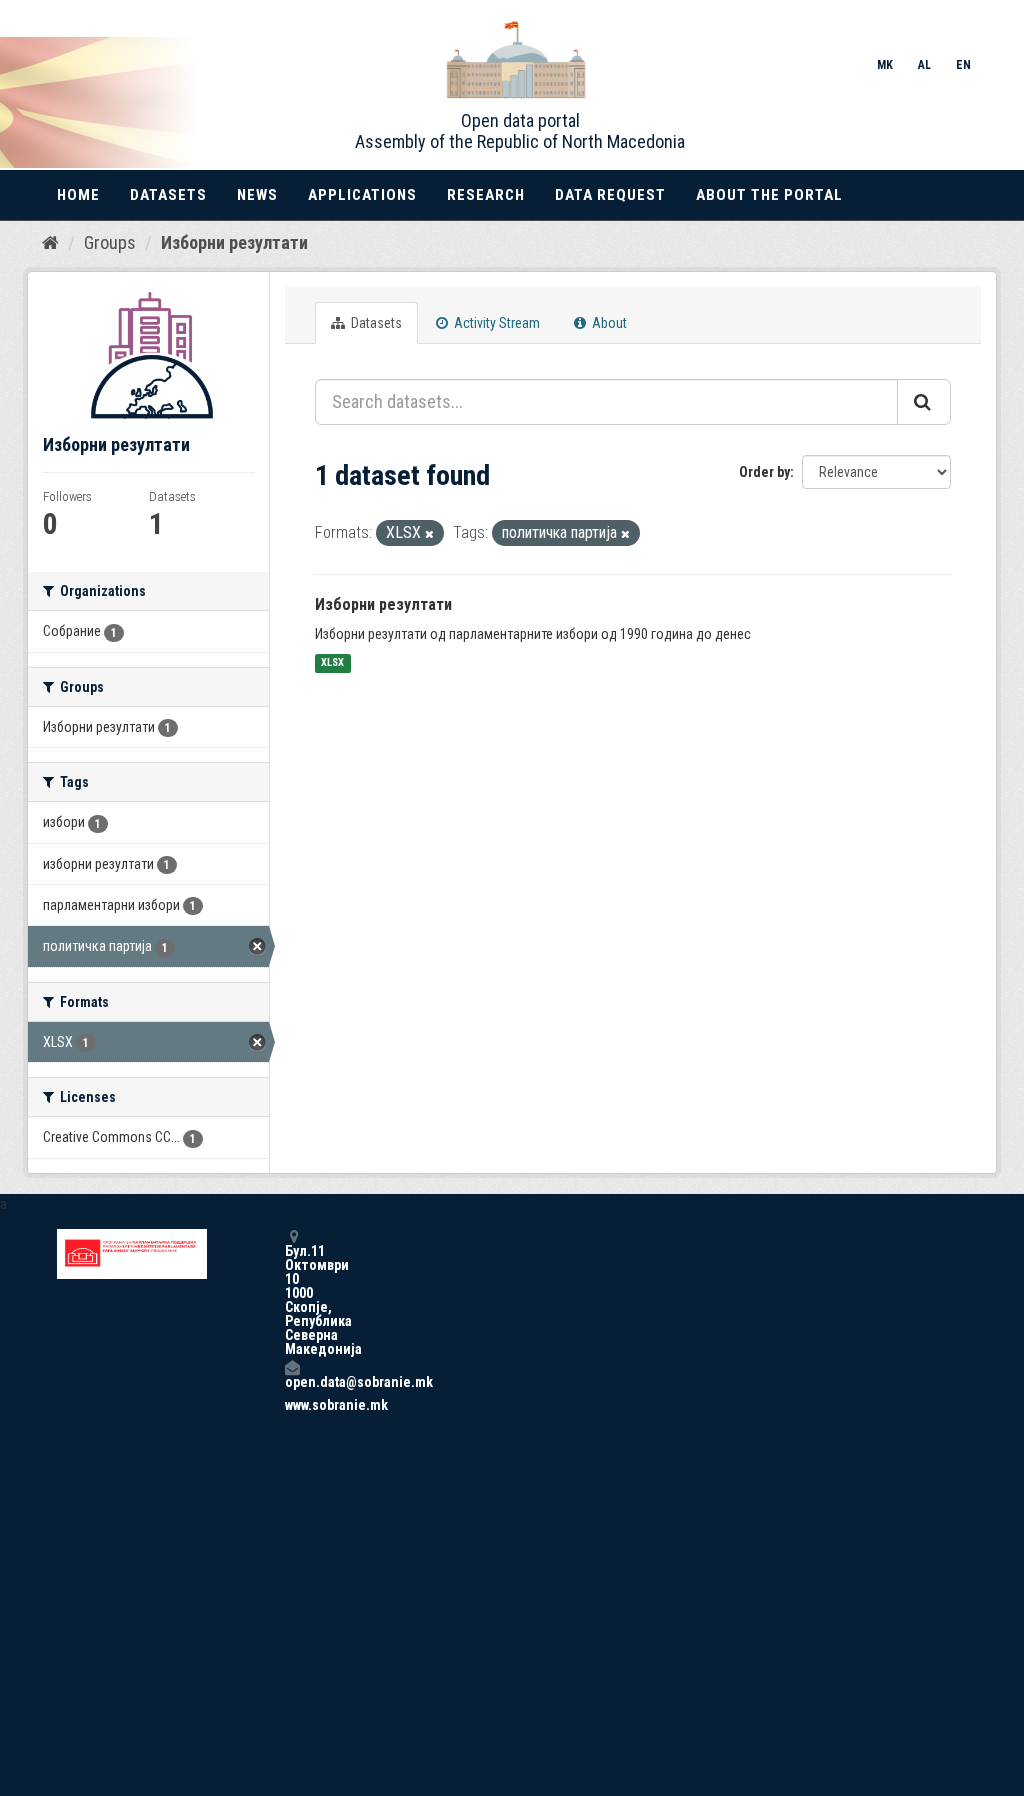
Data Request (610, 195)
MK (885, 65)
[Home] (50, 242)
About (608, 323)
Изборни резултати (234, 242)
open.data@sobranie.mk (292, 1381)
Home (78, 195)
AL (924, 65)
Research (486, 195)
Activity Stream (495, 323)
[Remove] (429, 534)
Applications (362, 195)
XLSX (332, 663)
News (257, 195)
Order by (764, 472)
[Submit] (924, 402)
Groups (110, 242)
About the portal (769, 195)
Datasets (168, 195)
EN (963, 65)
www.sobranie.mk (292, 1405)
